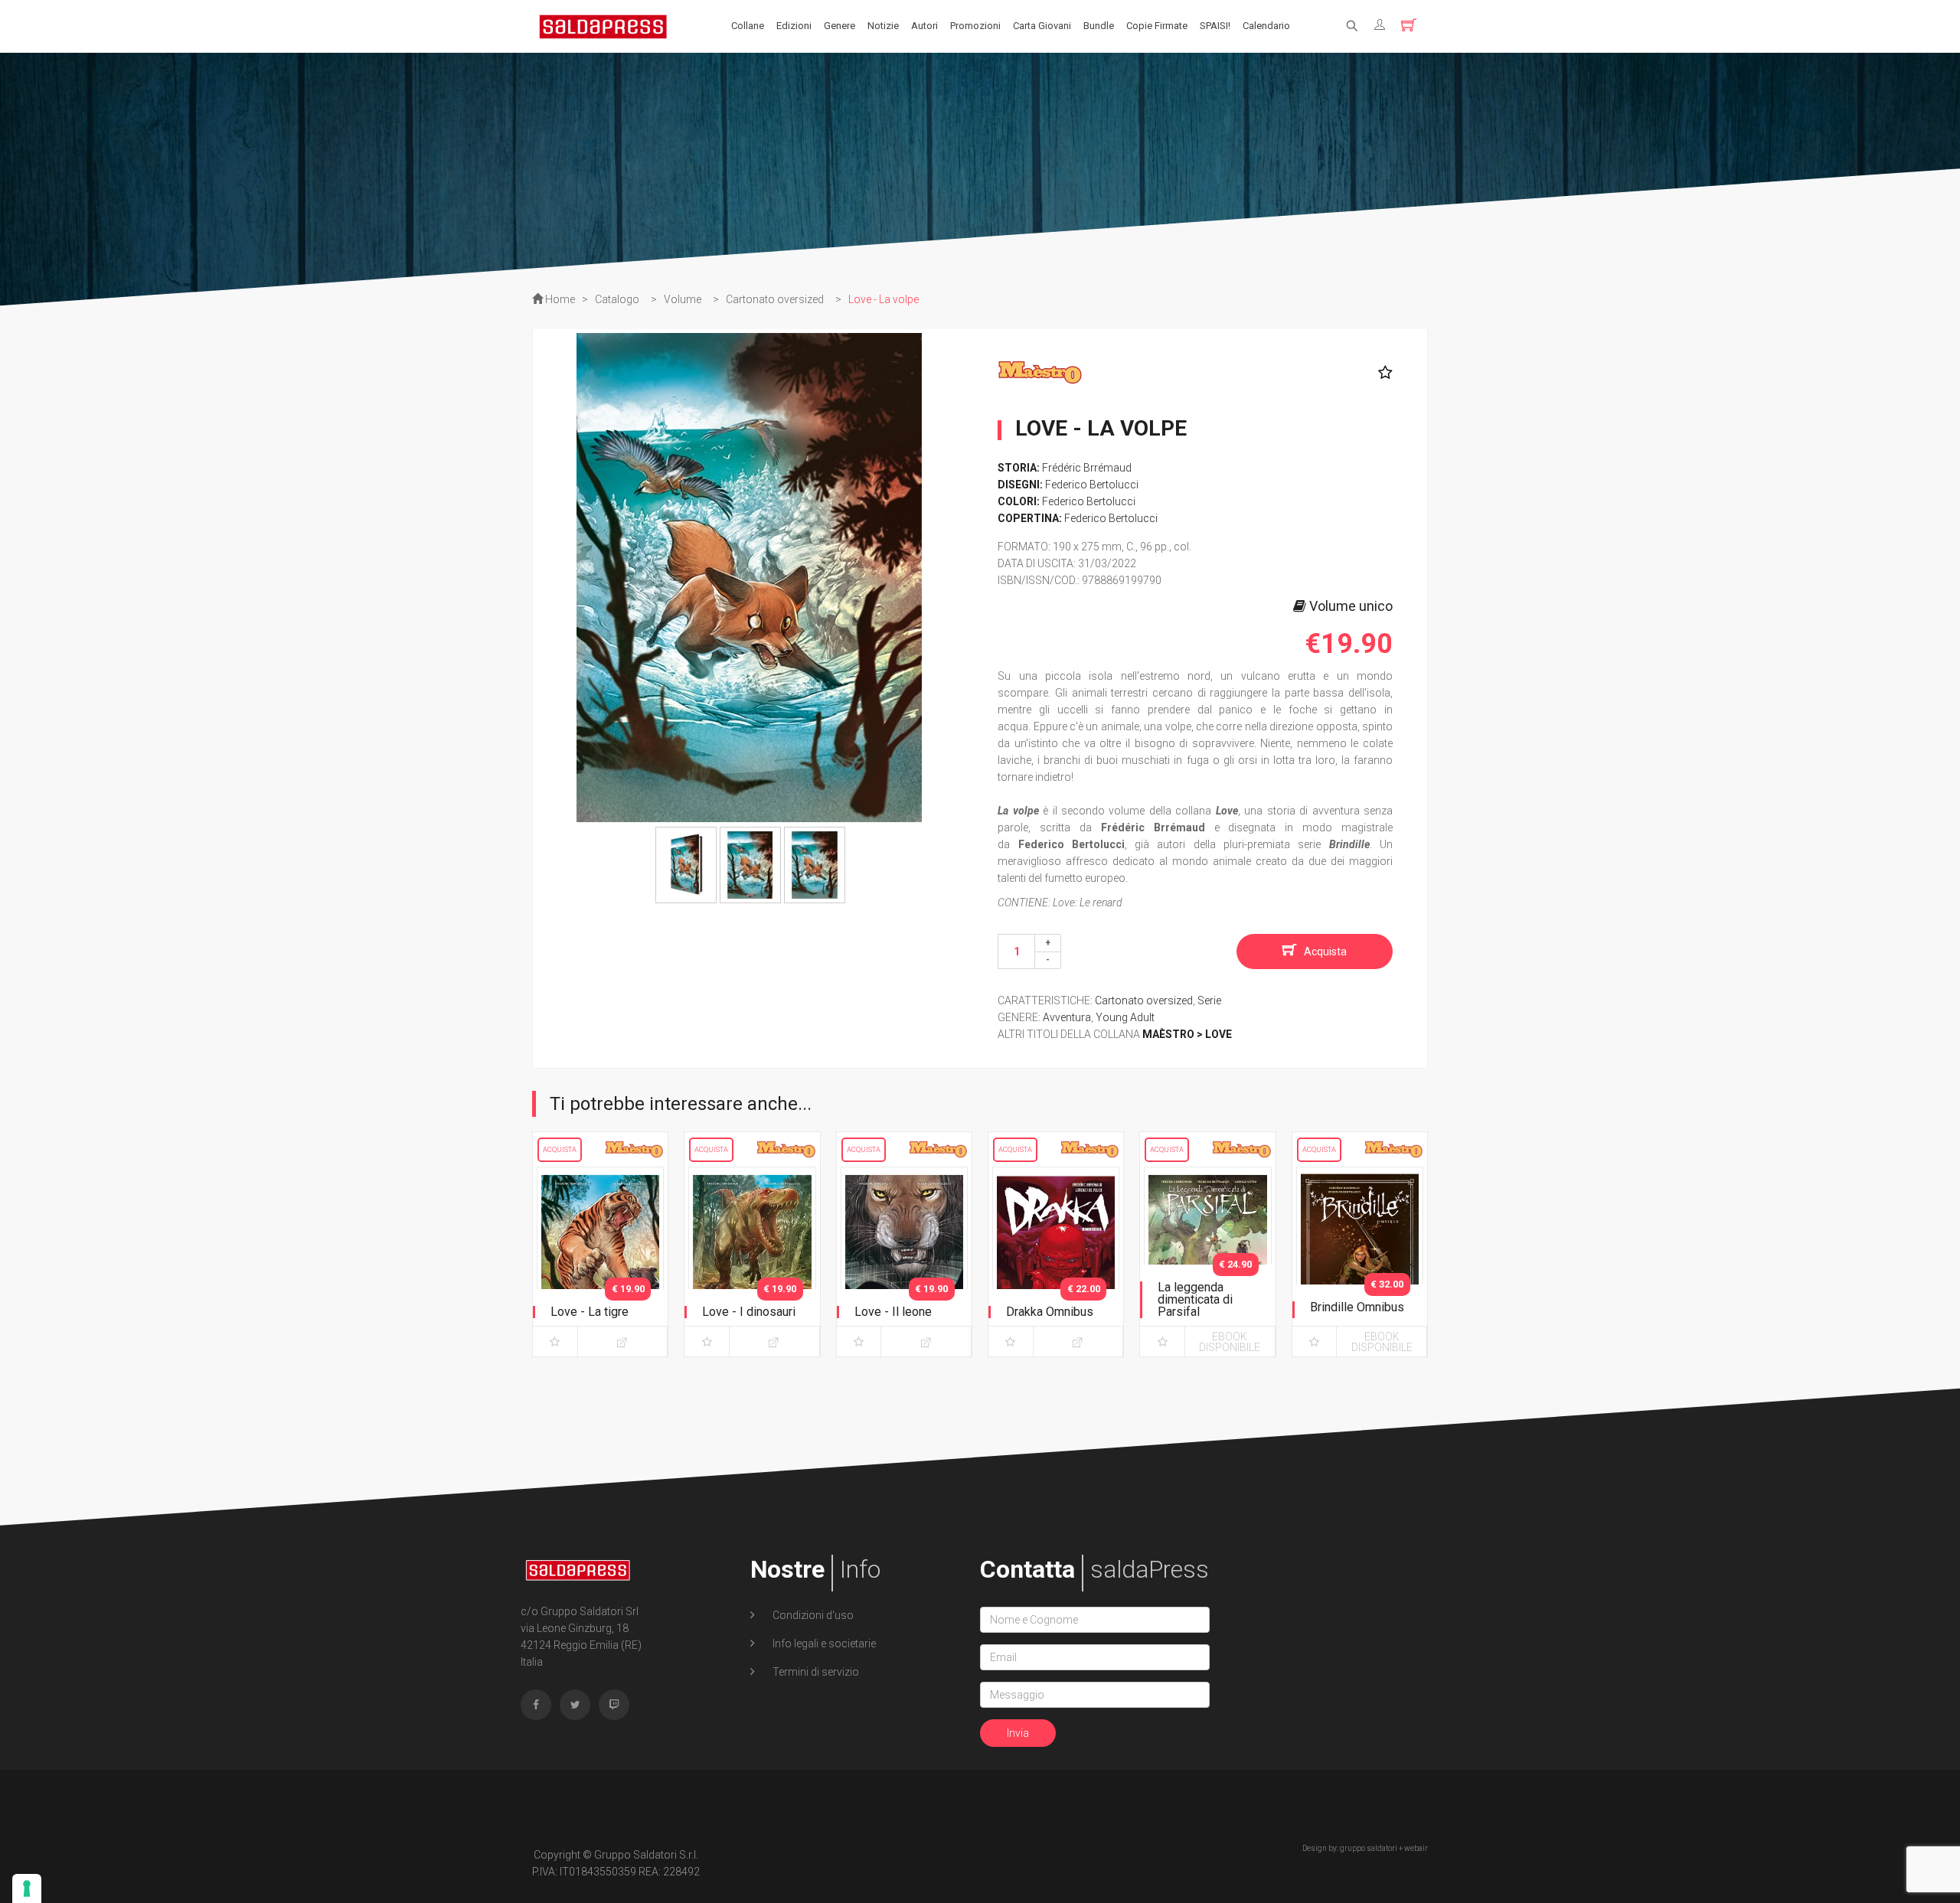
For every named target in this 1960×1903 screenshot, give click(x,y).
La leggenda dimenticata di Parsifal (1195, 1299)
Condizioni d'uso (812, 1615)
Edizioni (794, 26)
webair (1416, 1848)
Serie (1209, 1000)
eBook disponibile (1230, 1342)
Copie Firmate (1157, 26)
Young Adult (1125, 1017)
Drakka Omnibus (1050, 1312)
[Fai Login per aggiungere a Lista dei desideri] (1382, 373)
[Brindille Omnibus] (1360, 1258)
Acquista (1325, 951)
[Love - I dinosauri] (752, 1258)
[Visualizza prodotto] (623, 1342)
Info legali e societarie (823, 1643)
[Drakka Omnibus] (1056, 1258)
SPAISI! (1215, 26)
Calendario (1266, 26)
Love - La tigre (590, 1312)
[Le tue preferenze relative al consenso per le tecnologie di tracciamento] (27, 1888)
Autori (924, 26)
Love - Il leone (893, 1312)
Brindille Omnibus (1357, 1307)
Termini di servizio (815, 1672)
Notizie (883, 26)
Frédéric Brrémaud (1087, 468)
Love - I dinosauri (749, 1312)
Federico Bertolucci (1092, 485)
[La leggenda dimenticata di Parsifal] (1207, 1258)
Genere (840, 26)
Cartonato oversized (1144, 1000)
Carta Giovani (1042, 26)
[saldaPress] (603, 25)
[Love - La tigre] (600, 1258)
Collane (748, 26)
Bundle (1099, 26)
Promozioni (975, 26)
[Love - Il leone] (904, 1258)
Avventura (1067, 1017)
